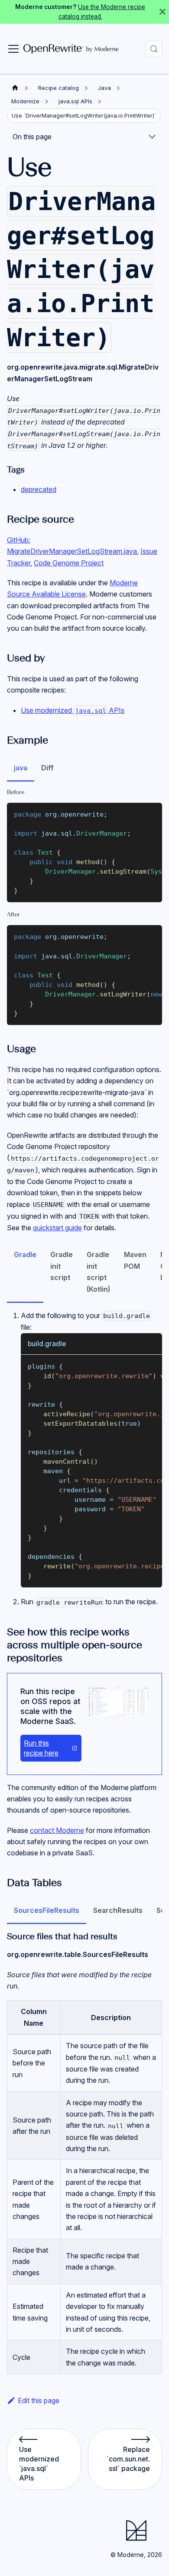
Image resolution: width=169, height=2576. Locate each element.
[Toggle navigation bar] (13, 49)
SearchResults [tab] (118, 1910)
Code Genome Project (69, 563)
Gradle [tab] (25, 1254)
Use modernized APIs (73, 710)
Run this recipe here (41, 1748)
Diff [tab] (47, 768)
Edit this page (39, 2400)
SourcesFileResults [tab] (47, 1910)
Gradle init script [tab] (62, 1266)
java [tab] (21, 768)
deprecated (39, 489)
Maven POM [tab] (135, 1260)
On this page (32, 137)
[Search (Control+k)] (154, 49)
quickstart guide (57, 1228)
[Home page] (15, 88)
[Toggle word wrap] (136, 814)
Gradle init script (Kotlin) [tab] (98, 1272)
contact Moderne (57, 1830)
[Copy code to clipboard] (151, 814)
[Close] (162, 12)
